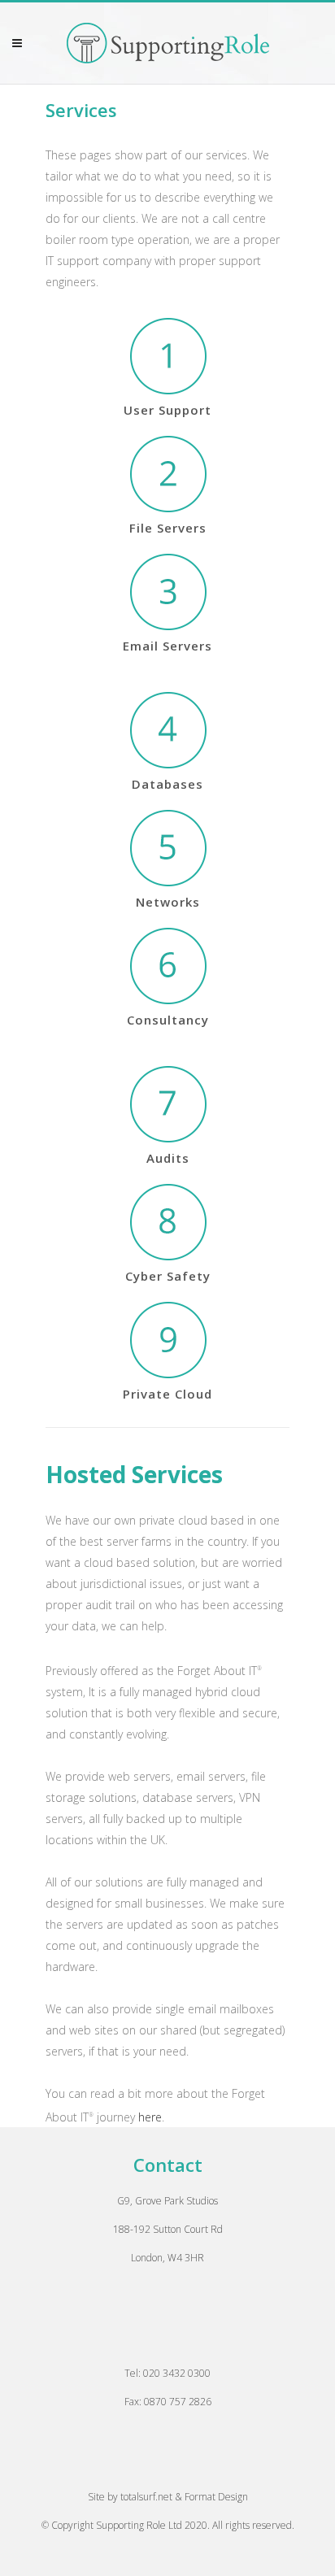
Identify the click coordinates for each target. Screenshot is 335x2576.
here (150, 2116)
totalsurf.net (146, 2497)
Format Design (216, 2497)
